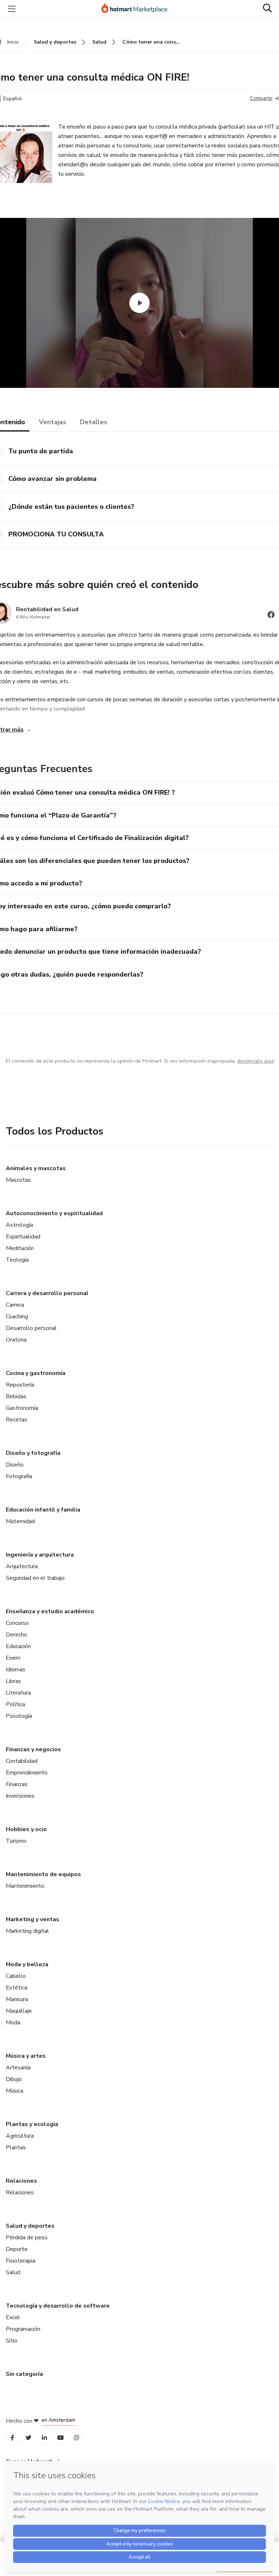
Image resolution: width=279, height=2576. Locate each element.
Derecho (17, 1635)
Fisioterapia (21, 2261)
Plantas (16, 2147)
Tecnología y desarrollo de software (58, 2306)
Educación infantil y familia (43, 1510)
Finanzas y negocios (33, 1749)
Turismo (16, 1841)
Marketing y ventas (33, 1919)
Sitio (12, 2341)
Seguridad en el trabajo (35, 1578)
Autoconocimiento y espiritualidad (54, 1213)
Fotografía (19, 1476)
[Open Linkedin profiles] (44, 2438)
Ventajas (52, 422)
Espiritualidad (23, 1237)
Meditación (20, 1248)
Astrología (19, 1225)
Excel (13, 2317)
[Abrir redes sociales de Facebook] (271, 616)
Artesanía (18, 2068)
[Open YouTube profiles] (60, 2438)
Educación (18, 1646)
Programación (23, 2329)
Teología (17, 1260)
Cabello (16, 1976)
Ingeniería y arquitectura (40, 1555)
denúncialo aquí (256, 1061)
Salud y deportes (30, 2226)
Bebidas (16, 1396)
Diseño (15, 1465)
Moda (13, 2023)
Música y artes (26, 2056)
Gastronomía (22, 1408)
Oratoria (16, 1340)
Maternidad (20, 1521)
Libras (13, 1681)
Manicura (17, 1999)
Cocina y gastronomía (36, 1373)
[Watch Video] (139, 303)
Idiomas (16, 1670)
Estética (17, 1988)
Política (15, 1704)
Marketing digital (27, 1931)
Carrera (15, 1305)
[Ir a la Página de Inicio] (138, 9)
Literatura (18, 1693)
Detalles (94, 422)
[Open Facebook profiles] (12, 2438)
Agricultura (20, 2136)
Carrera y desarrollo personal (47, 1293)
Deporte (17, 2249)
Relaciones (21, 2181)
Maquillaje (19, 2011)
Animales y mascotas (36, 1168)
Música (15, 2091)
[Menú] (12, 9)
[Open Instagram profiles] (76, 2438)
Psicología (19, 1716)
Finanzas (17, 1784)
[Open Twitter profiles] (29, 2438)
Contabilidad (22, 1761)
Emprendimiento (27, 1773)
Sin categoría (24, 2374)
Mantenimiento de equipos (43, 1874)
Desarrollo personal (31, 1328)
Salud (13, 2272)
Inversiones (20, 1796)
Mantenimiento (25, 1886)
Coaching (17, 1317)
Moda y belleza (27, 1964)
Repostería (20, 1385)
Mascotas (18, 1180)
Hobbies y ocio (26, 1829)
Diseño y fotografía (33, 1453)
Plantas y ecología (32, 2124)
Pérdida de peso (27, 2238)
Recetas (17, 1420)
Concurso (17, 1623)
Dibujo (14, 2079)
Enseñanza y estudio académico (50, 1611)
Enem (13, 1658)
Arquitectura (22, 1566)
